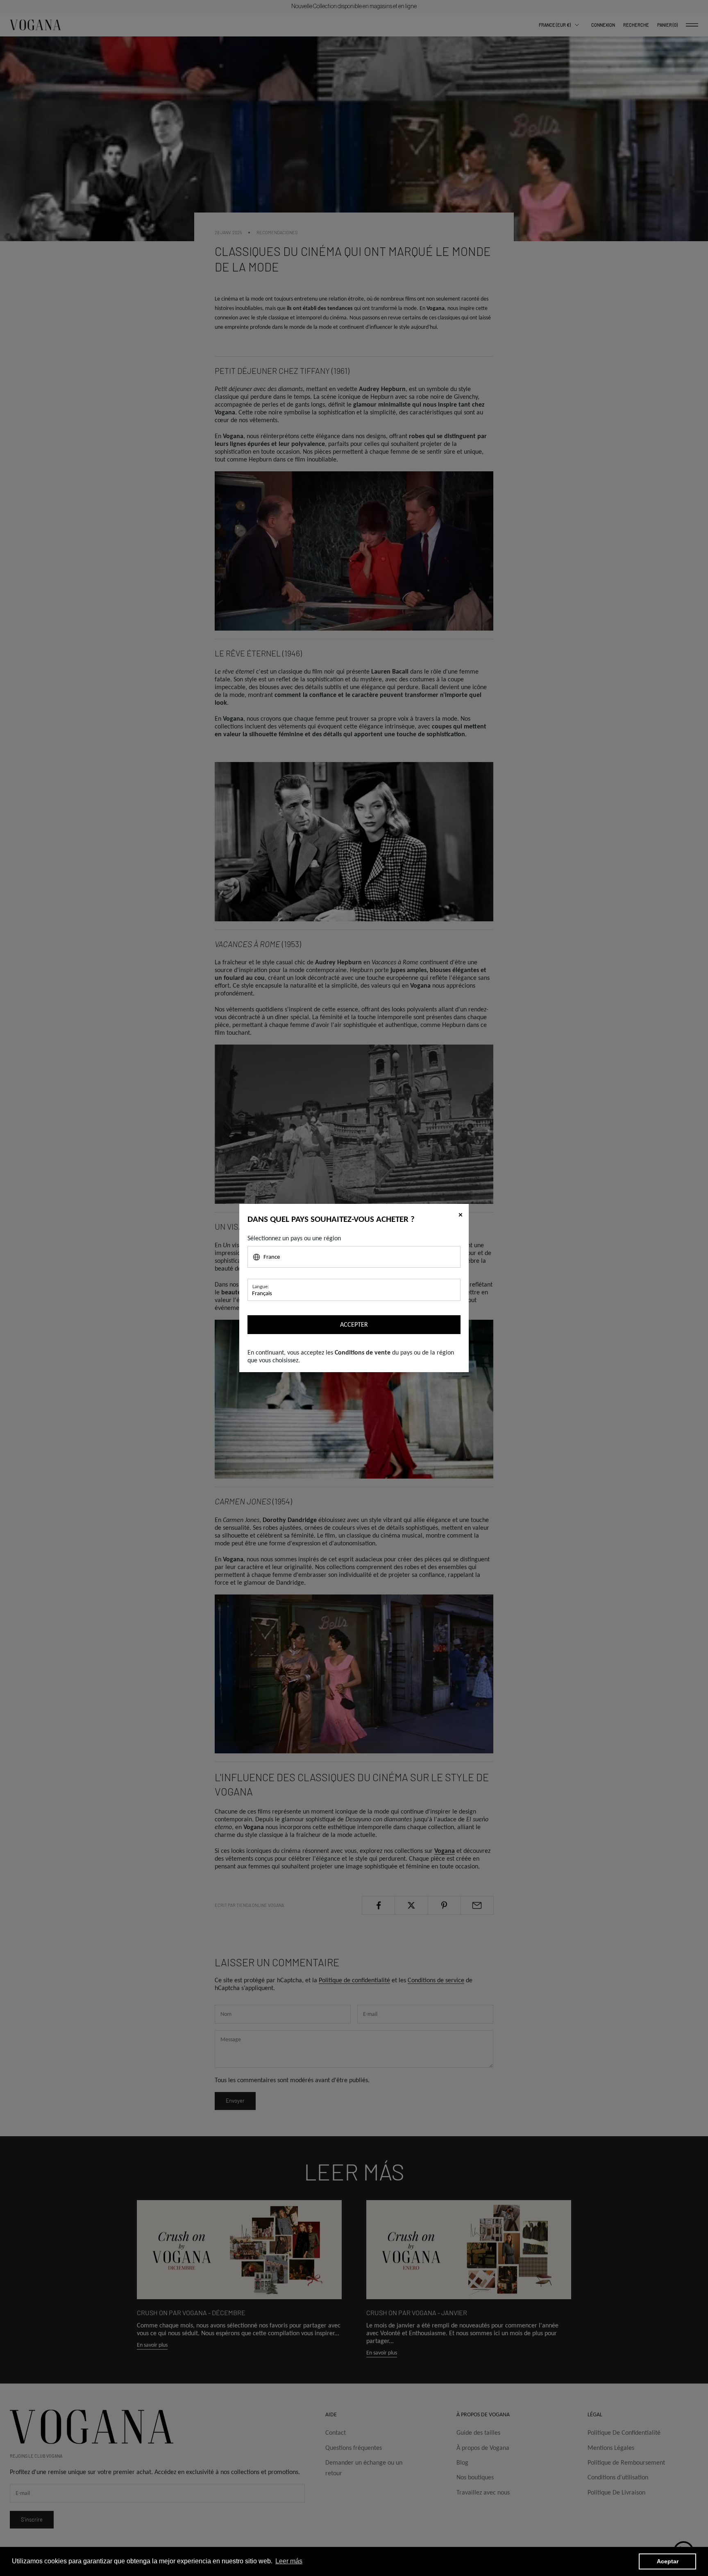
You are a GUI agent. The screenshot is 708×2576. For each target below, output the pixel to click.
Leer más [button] (289, 2561)
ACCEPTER (354, 1324)
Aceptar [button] (668, 2561)
